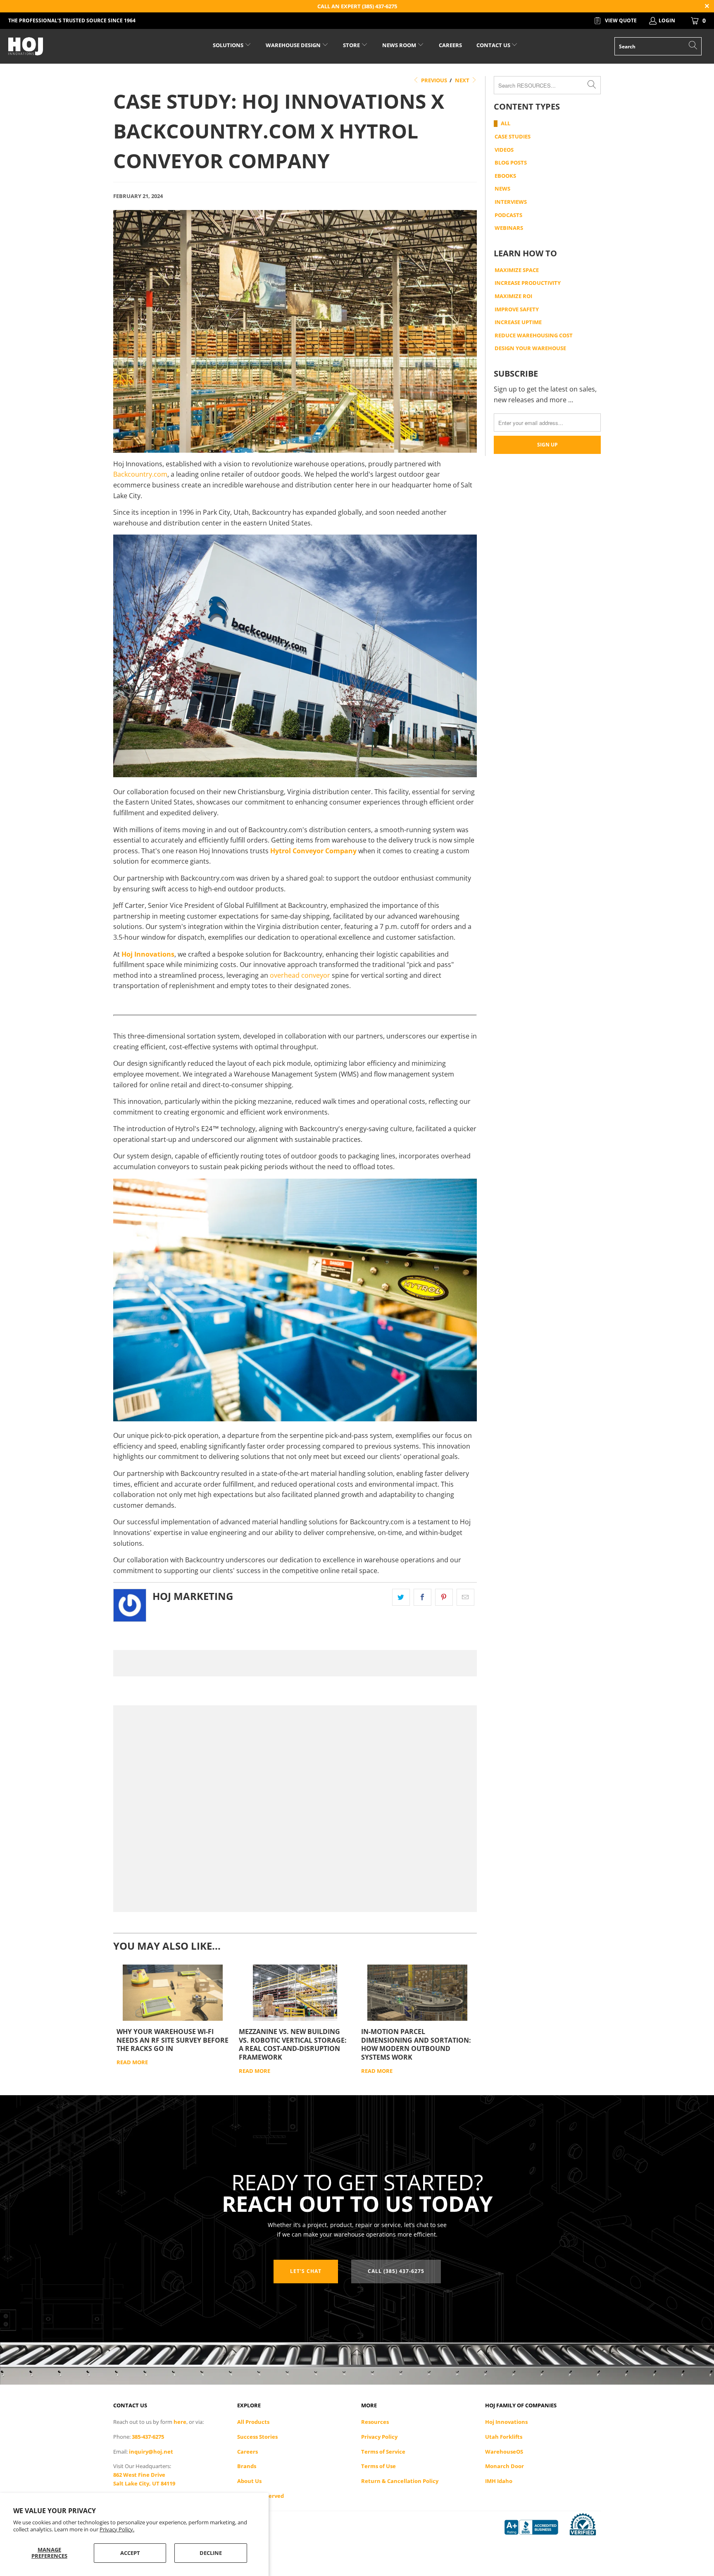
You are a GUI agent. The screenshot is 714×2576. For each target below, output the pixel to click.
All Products (253, 2422)
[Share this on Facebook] (422, 1597)
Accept (130, 2553)
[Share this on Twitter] (401, 1597)
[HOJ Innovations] (61, 46)
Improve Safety (517, 310)
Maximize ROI (513, 296)
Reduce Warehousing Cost (534, 336)
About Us (249, 2481)
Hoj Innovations (506, 2422)
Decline (211, 2553)
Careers (248, 2452)
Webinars (509, 228)
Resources (375, 2422)
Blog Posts (511, 163)
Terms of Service (383, 2452)
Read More (132, 2062)
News (502, 189)
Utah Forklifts (504, 2437)
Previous (433, 80)
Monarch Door (505, 2466)
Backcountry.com (140, 474)
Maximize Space (517, 270)
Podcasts (508, 215)
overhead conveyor (300, 975)
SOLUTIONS (229, 45)
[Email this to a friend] (465, 1597)
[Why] (173, 1993)
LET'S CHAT (306, 2271)
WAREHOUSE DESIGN (294, 45)
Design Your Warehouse (530, 349)
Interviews (511, 202)
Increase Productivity (528, 283)
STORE (351, 45)
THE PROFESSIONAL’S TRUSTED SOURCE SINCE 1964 (72, 20)
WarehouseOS (504, 2452)
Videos (504, 150)
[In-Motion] (417, 1993)
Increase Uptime (518, 322)
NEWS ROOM (400, 45)
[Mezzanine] (295, 1993)
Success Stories (257, 2437)
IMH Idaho (499, 2481)
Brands (247, 2466)
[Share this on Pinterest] (444, 1597)
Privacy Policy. (117, 2529)
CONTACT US (494, 45)
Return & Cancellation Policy (400, 2481)
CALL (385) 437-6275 (396, 2271)
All (506, 124)
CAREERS (450, 45)
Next (463, 80)
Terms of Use (378, 2466)
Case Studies (513, 137)
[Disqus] (295, 1663)
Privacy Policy (379, 2437)
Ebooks (505, 176)
